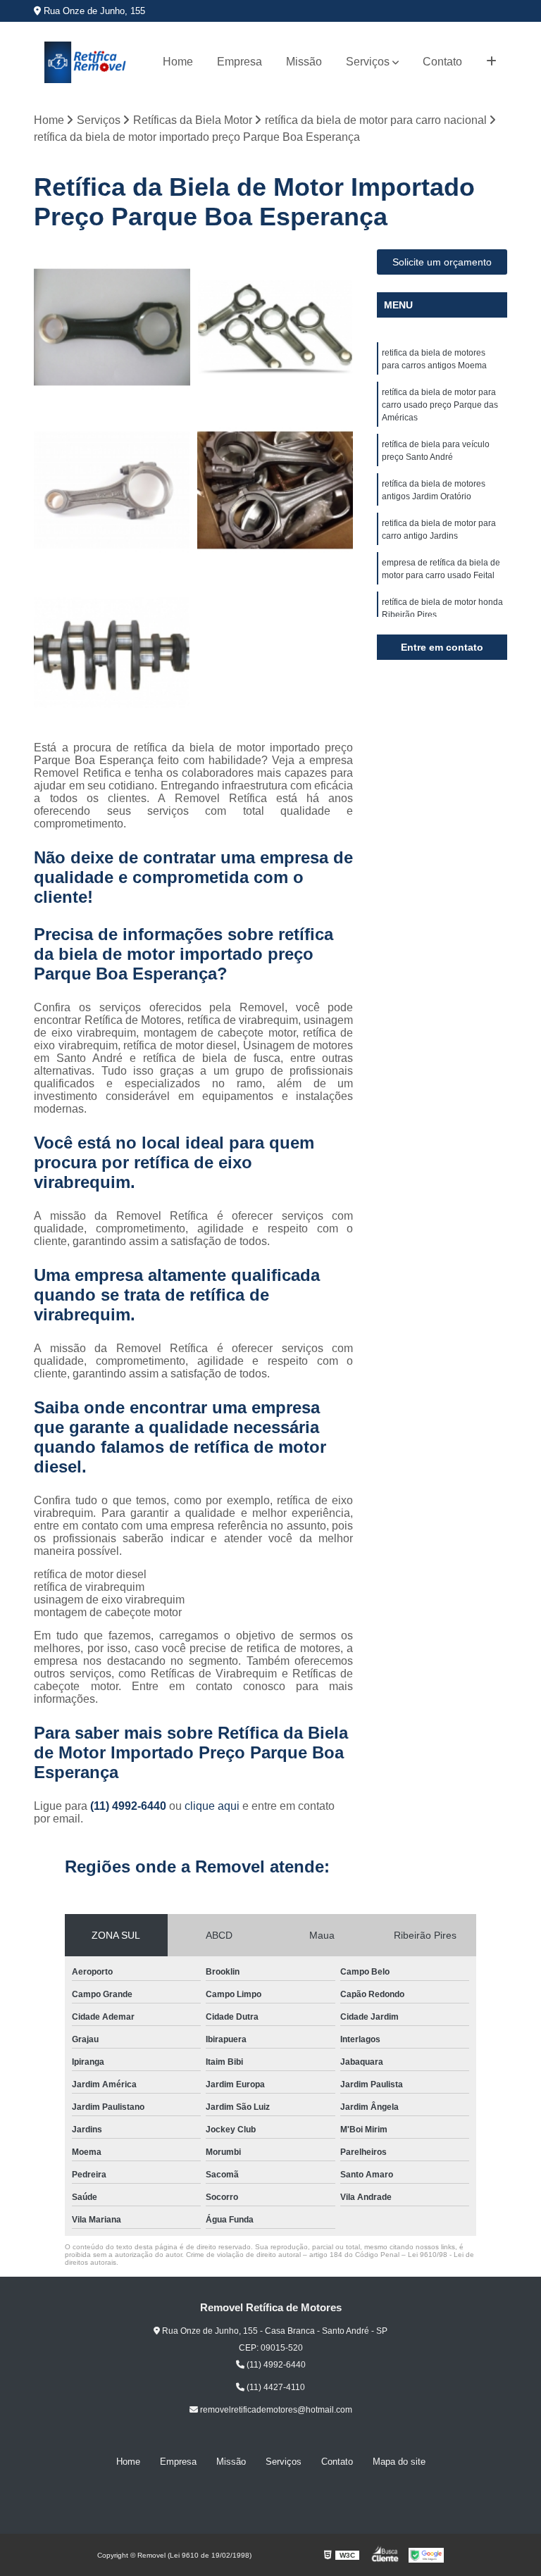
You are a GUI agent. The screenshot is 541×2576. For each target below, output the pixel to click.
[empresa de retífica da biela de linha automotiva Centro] (112, 327)
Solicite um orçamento (442, 262)
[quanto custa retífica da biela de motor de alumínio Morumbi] (275, 327)
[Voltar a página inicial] (86, 62)
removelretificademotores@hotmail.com (275, 2410)
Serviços (368, 62)
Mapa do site (399, 2462)
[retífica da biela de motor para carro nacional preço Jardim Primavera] (275, 490)
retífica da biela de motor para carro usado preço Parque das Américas (440, 405)
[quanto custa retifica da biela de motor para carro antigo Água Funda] (112, 490)
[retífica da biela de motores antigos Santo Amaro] (112, 654)
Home (178, 62)
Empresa (240, 62)
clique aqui (212, 1806)
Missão (304, 62)
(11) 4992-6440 (130, 1806)
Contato (442, 62)
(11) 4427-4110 (275, 2387)
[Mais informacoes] (491, 62)
